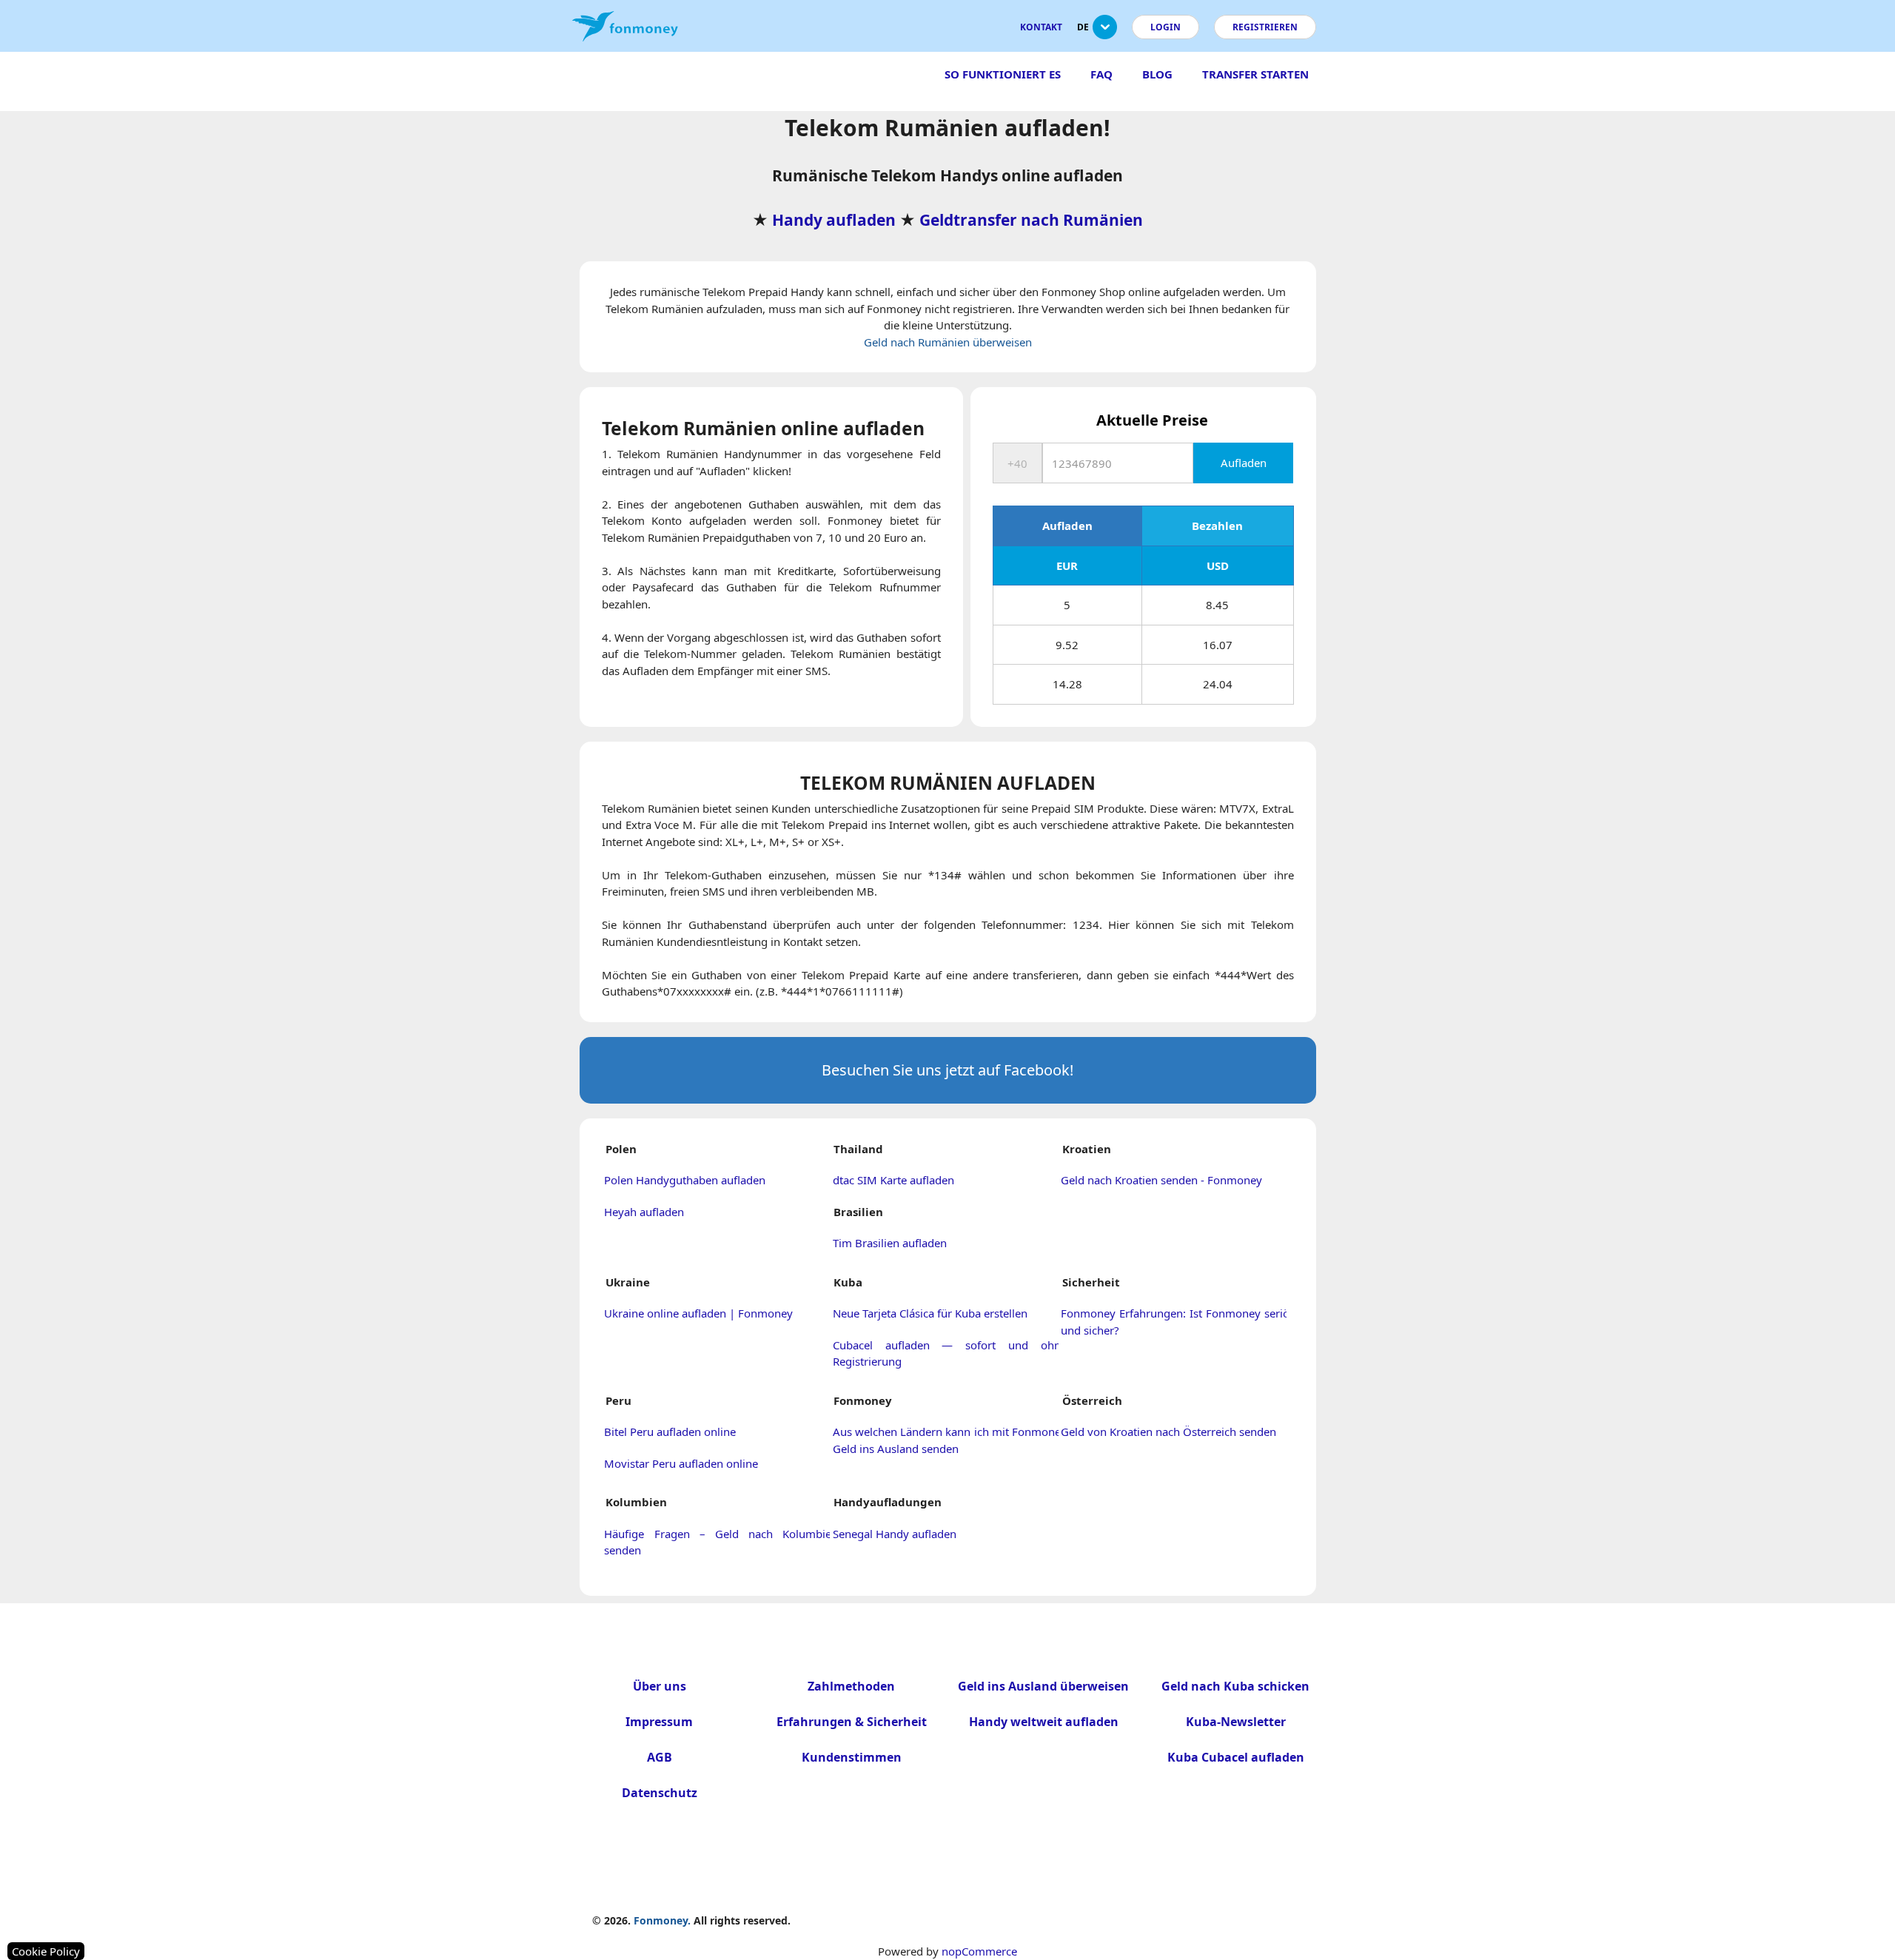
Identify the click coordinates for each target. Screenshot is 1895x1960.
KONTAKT (1041, 27)
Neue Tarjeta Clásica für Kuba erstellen (930, 1313)
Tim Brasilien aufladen (890, 1243)
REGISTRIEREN (1265, 27)
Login (1165, 27)
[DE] (1105, 33)
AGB (660, 1757)
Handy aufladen (834, 220)
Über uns (660, 1686)
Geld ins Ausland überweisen (1043, 1686)
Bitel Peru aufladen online (670, 1432)
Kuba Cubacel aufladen (1236, 1757)
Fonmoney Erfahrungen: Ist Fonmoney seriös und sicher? (1178, 1322)
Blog (1157, 74)
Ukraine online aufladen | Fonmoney (698, 1313)
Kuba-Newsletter (1236, 1722)
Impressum (659, 1722)
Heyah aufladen (644, 1212)
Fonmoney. (662, 1920)
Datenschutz (660, 1793)
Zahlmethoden (851, 1686)
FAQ (1101, 74)
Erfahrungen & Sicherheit (852, 1722)
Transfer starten (1255, 74)
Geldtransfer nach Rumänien (1031, 220)
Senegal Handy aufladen (895, 1534)
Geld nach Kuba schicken (1235, 1686)
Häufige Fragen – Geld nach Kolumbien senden (721, 1542)
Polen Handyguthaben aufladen (685, 1180)
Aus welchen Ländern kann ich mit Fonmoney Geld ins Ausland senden (950, 1440)
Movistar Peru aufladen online (681, 1463)
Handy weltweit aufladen (1044, 1722)
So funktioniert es (1003, 74)
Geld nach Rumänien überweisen (948, 342)
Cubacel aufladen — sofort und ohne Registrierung (950, 1353)
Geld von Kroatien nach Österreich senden (1168, 1432)
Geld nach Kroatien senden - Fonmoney (1161, 1180)
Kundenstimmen (852, 1757)
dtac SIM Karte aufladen (893, 1180)
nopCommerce (979, 1951)
